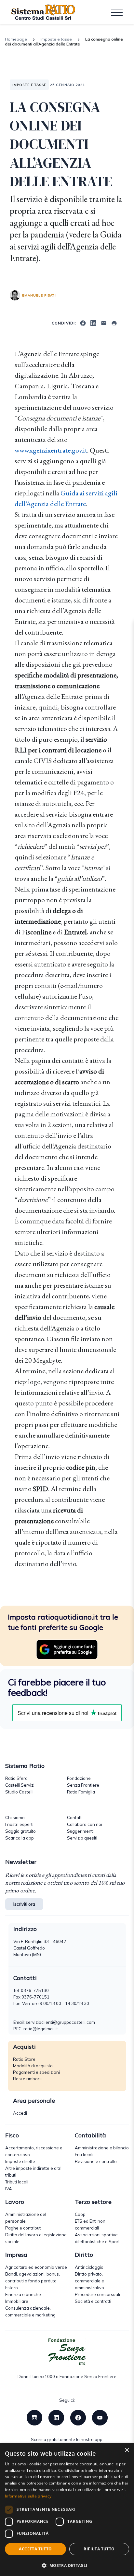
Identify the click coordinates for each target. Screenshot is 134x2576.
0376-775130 (35, 1990)
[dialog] (67, 2510)
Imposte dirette (20, 2161)
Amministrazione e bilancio (102, 2148)
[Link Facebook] (78, 2417)
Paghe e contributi (23, 2228)
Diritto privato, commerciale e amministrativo (89, 2281)
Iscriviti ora (24, 1904)
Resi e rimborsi (28, 2079)
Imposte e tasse (56, 39)
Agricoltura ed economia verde (36, 2267)
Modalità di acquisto (33, 2066)
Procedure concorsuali (97, 2294)
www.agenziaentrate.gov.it (51, 450)
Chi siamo (15, 1817)
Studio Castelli (19, 1792)
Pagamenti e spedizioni (36, 2072)
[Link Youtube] (100, 2417)
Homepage (16, 39)
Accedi (20, 2113)
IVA (9, 2189)
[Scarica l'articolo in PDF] (114, 322)
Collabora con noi (85, 1824)
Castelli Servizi (20, 1785)
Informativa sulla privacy (28, 2496)
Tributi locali (17, 2182)
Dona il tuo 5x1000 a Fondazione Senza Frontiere (67, 2376)
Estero (12, 2288)
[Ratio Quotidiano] (43, 12)
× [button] (127, 2450)
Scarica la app (20, 1838)
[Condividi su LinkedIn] (93, 322)
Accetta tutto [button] (35, 2549)
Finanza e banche (23, 2294)
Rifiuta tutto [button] (99, 2549)
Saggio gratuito (20, 1831)
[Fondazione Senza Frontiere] (67, 2352)
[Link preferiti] (67, 1649)
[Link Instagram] (34, 2417)
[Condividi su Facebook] (83, 322)
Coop (80, 2214)
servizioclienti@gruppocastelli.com (60, 2022)
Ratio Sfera (16, 1778)
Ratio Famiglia (81, 1792)
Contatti (75, 1817)
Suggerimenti (80, 1831)
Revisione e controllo (96, 2161)
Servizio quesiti (82, 1838)
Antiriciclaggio (89, 2267)
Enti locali (84, 2155)
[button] (67, 2565)
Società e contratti (93, 2301)
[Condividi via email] (104, 322)
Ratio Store (24, 2059)
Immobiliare (17, 2301)
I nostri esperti (19, 1824)
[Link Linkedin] (56, 2417)
